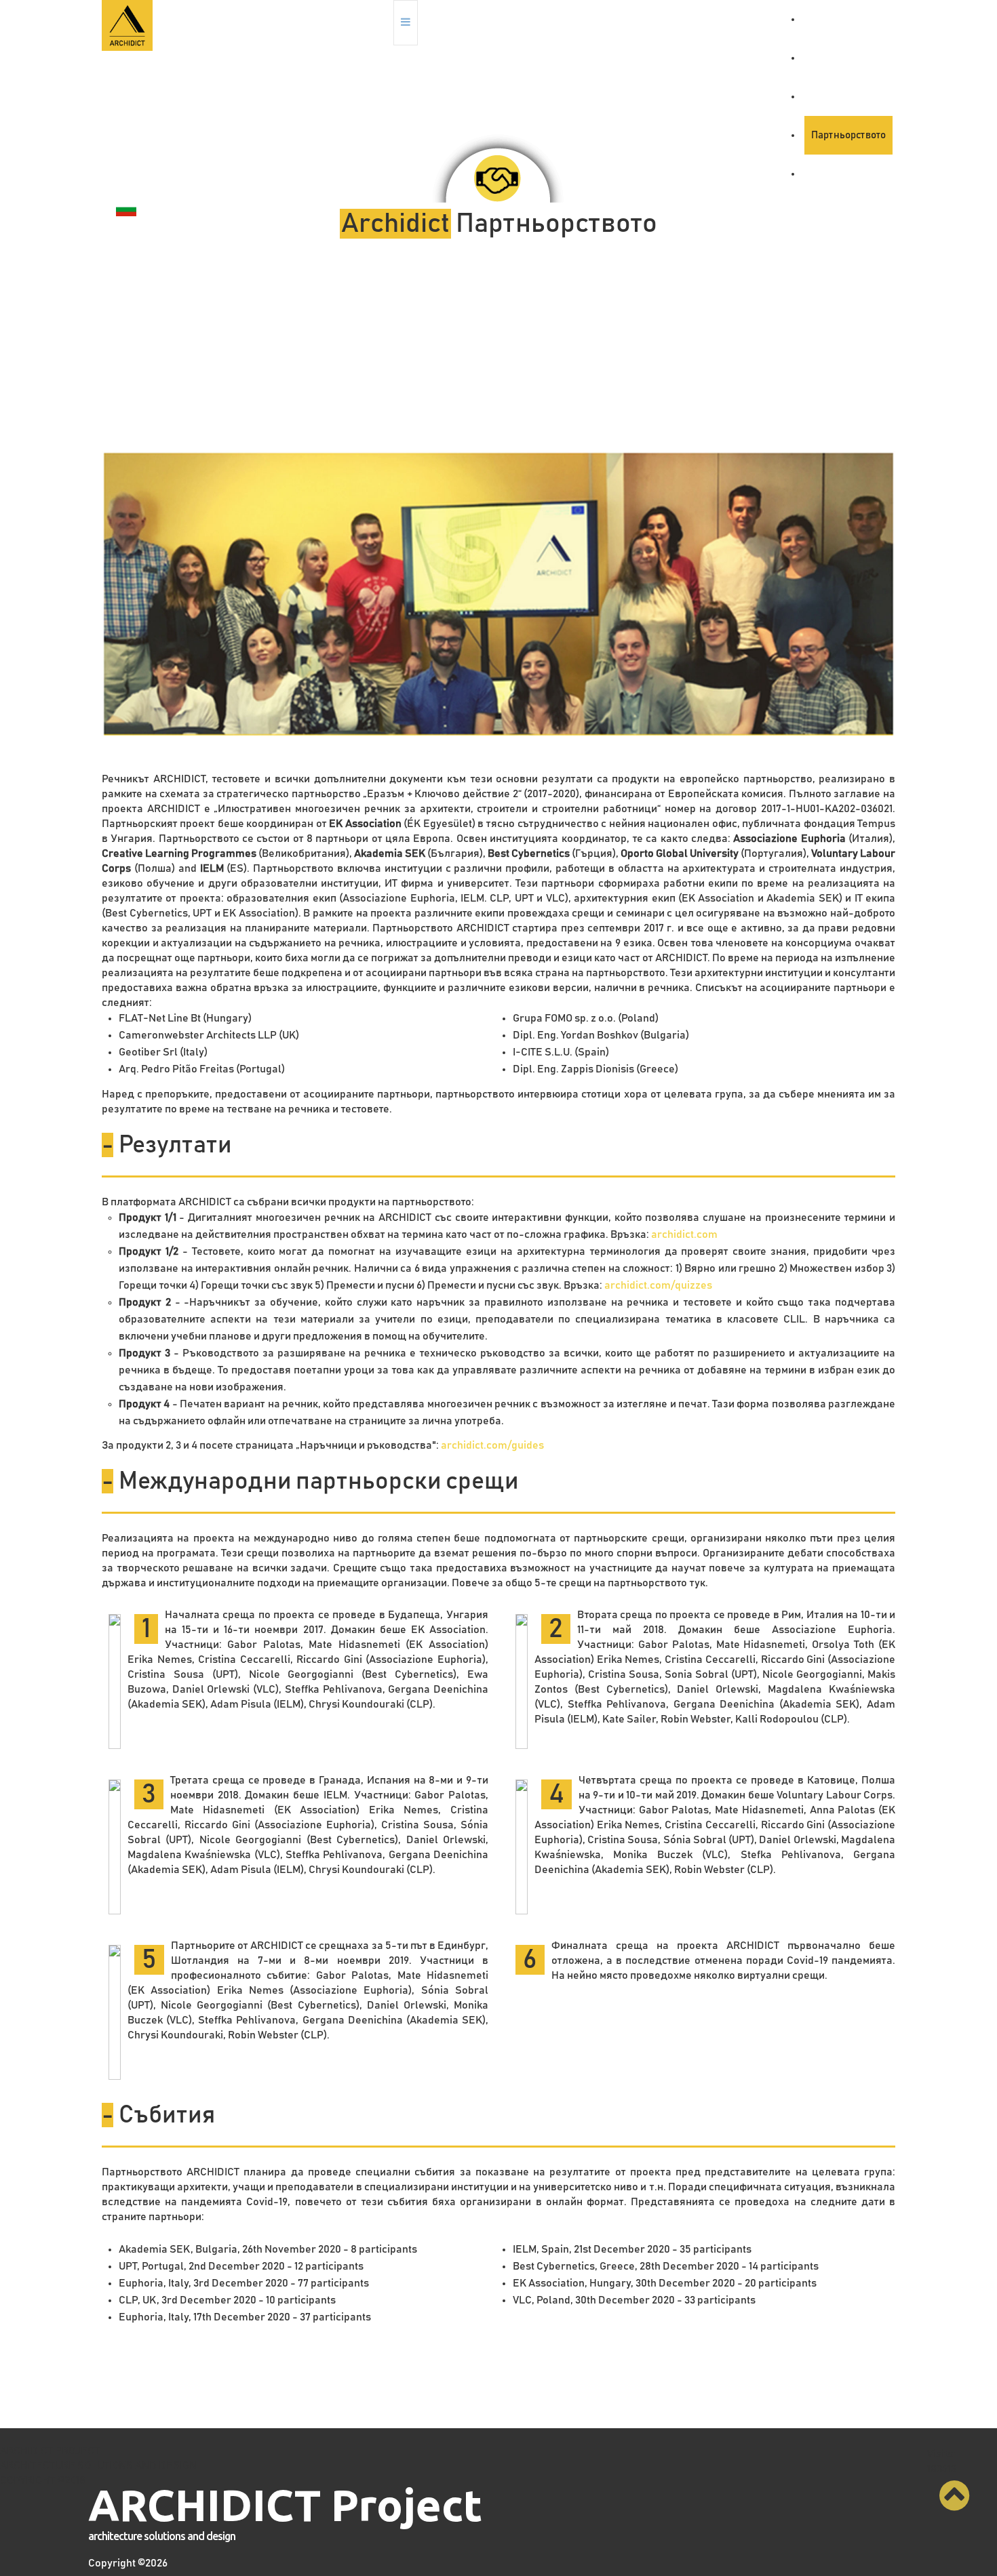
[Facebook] (929, 18)
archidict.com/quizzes (658, 1285)
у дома (826, 19)
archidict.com (684, 1234)
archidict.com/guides (492, 1445)
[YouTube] (962, 18)
